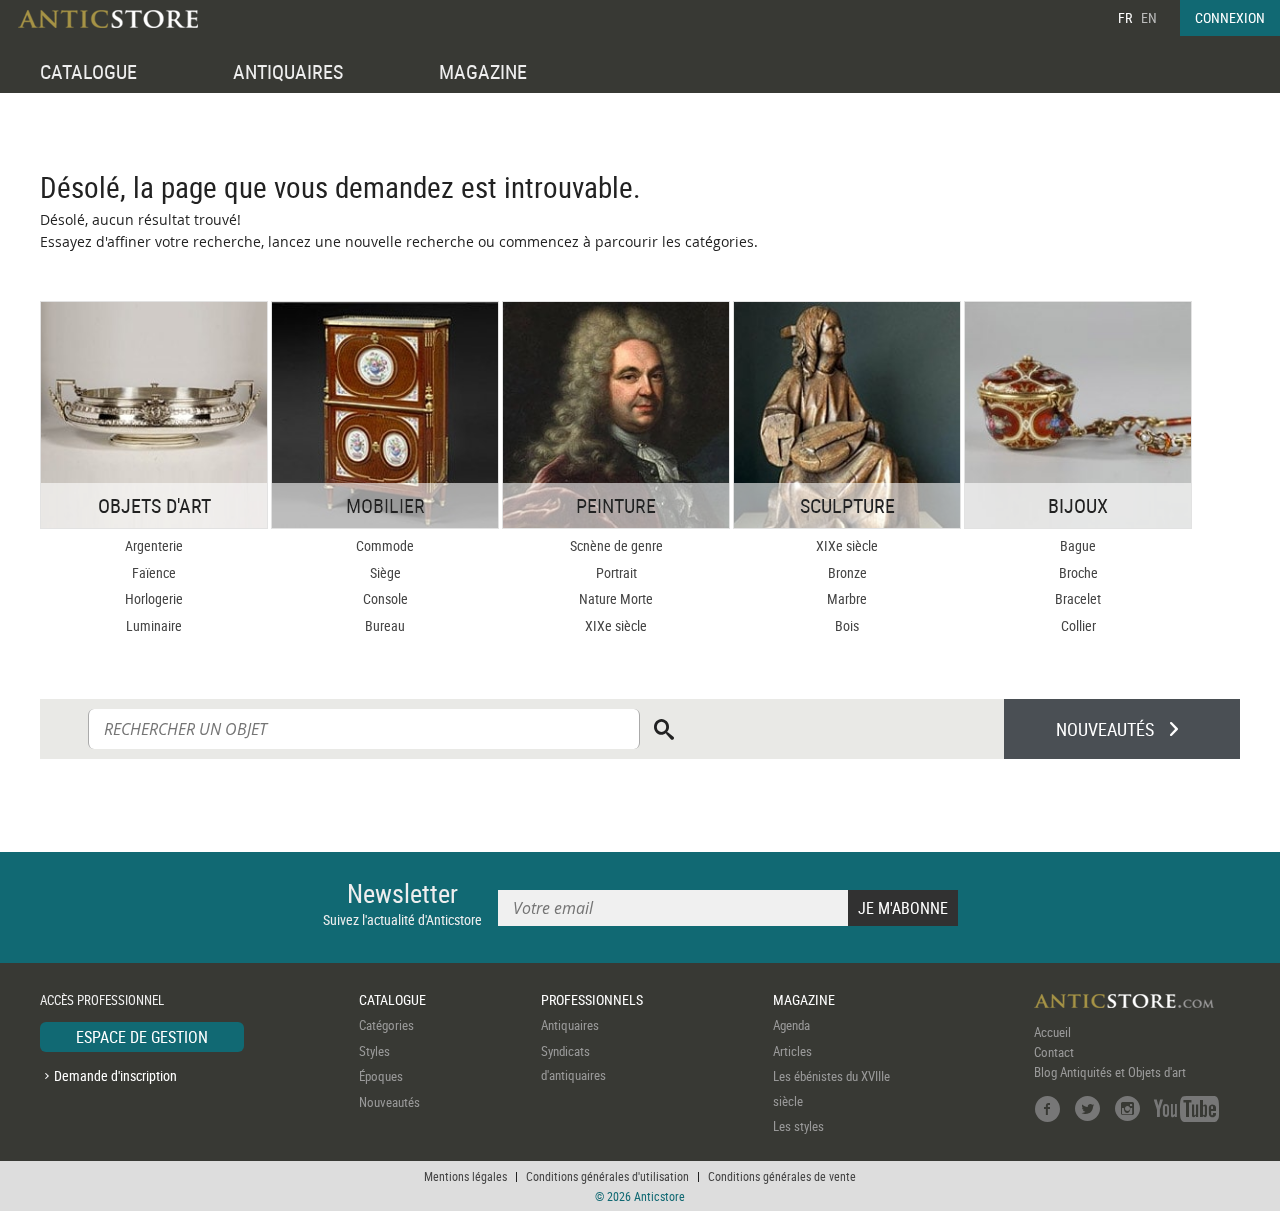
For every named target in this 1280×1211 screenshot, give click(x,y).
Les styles (798, 1126)
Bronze (847, 572)
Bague (1078, 545)
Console (385, 598)
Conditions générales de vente (782, 1176)
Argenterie (154, 545)
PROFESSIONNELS (592, 999)
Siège (385, 572)
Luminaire (154, 625)
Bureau (385, 625)
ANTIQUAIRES (288, 71)
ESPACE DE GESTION (142, 1037)
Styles (374, 1051)
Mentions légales (465, 1176)
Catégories (386, 1025)
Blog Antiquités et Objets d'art (1110, 1072)
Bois (847, 625)
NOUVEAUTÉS (1105, 729)
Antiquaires (570, 1025)
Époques (381, 1076)
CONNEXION (1230, 17)
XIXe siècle (616, 625)
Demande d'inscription (115, 1075)
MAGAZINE (483, 71)
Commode (385, 545)
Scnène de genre (616, 545)
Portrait (616, 572)
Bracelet (1078, 598)
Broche (1078, 572)
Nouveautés (389, 1102)
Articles (792, 1051)
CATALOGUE (88, 71)
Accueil (1052, 1032)
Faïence (154, 572)
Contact (1054, 1052)
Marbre (847, 598)
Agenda (791, 1025)
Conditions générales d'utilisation (607, 1176)
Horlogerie (154, 598)
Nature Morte (616, 598)
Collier (1078, 625)
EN (1149, 17)
